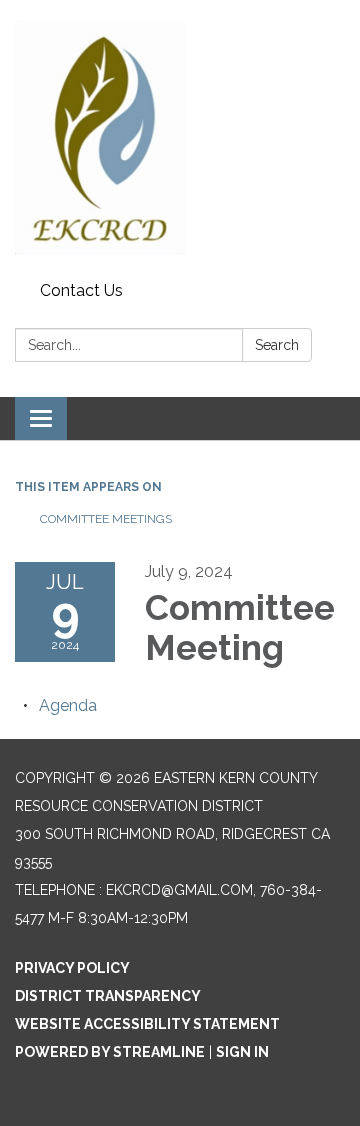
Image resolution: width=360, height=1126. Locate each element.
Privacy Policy (72, 968)
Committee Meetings (106, 519)
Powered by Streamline (110, 1052)
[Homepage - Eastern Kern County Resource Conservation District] (180, 137)
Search (277, 345)
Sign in (242, 1052)
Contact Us (81, 290)
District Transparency (108, 996)
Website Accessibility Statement (147, 1024)
